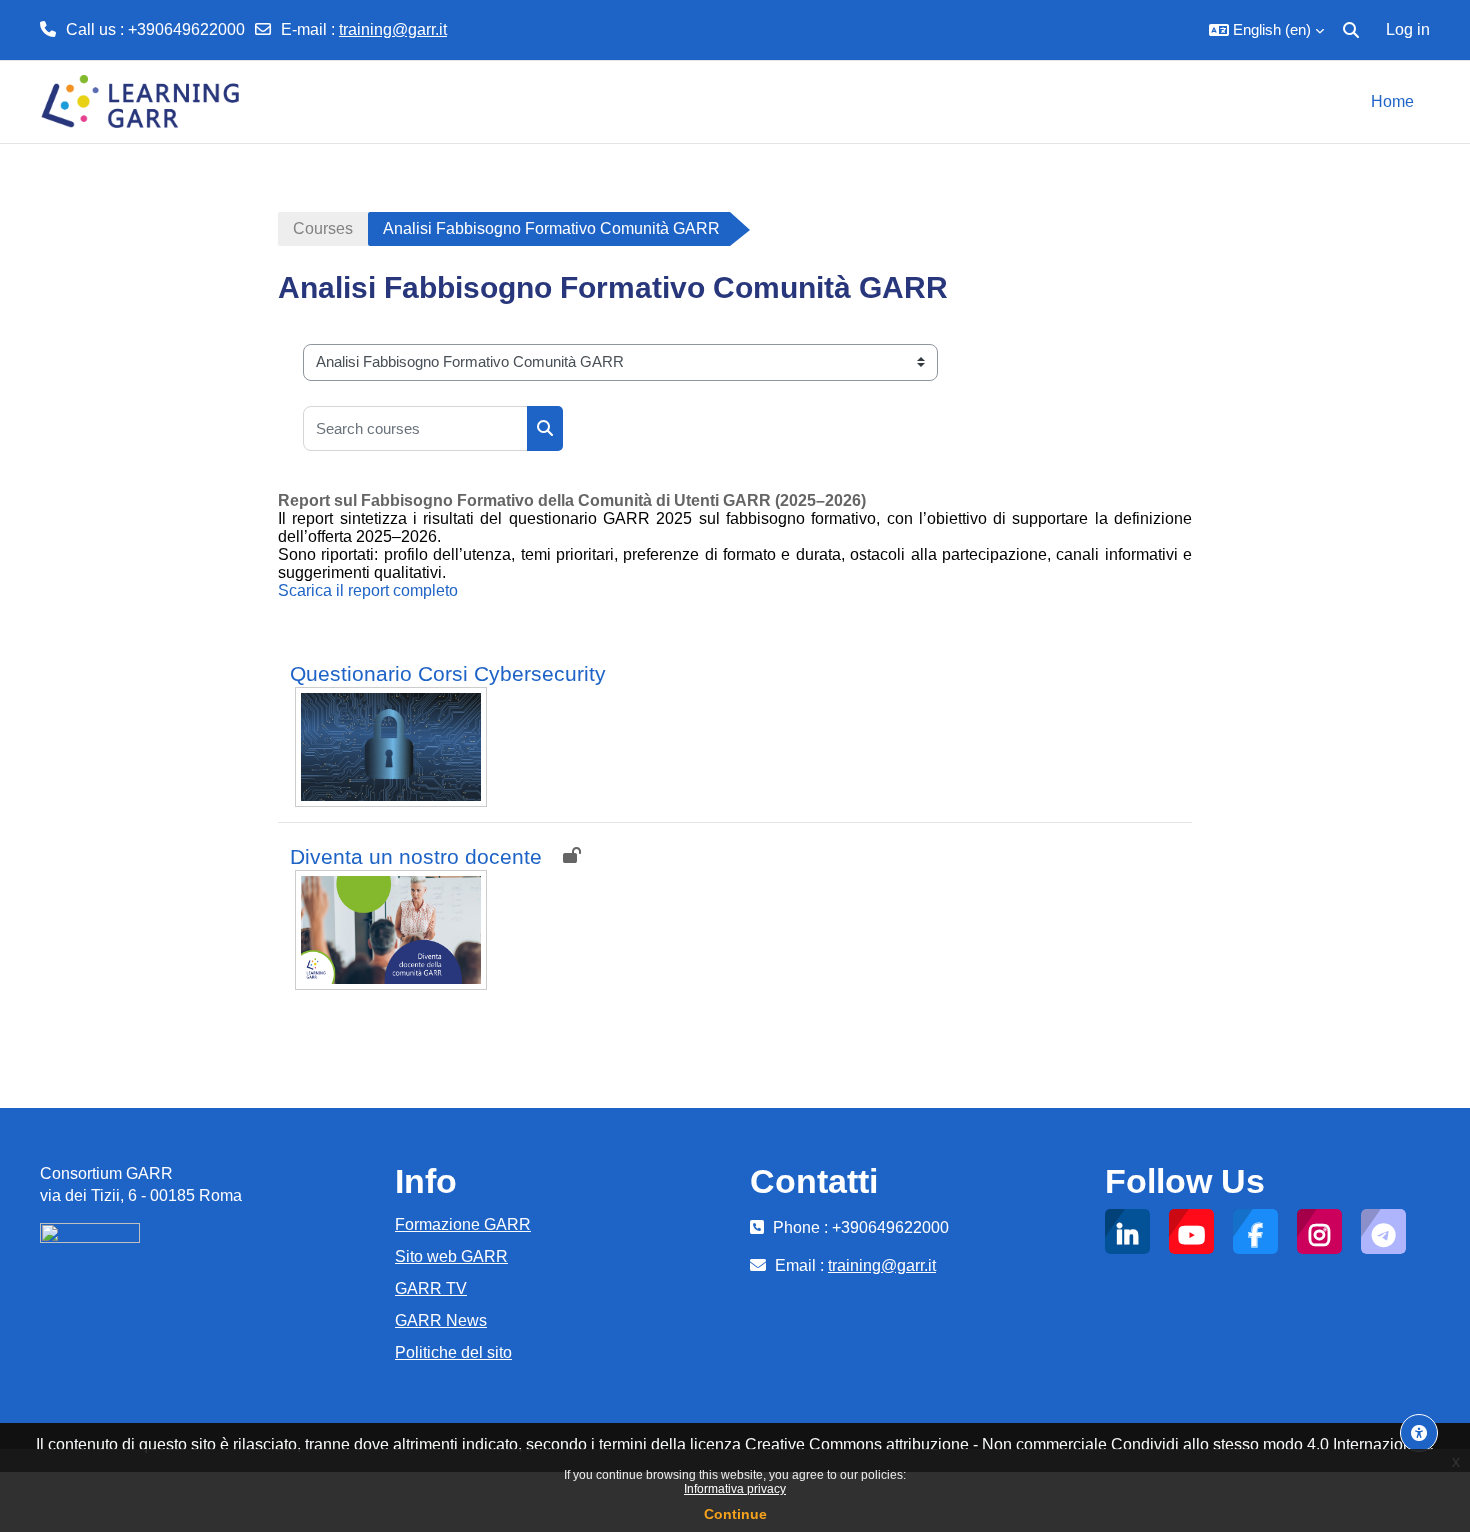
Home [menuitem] (1392, 101)
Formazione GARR (463, 1224)
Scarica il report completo (368, 590)
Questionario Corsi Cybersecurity (448, 673)
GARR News (441, 1320)
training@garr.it (393, 29)
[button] (1266, 30)
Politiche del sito (453, 1352)
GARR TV (431, 1288)
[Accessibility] (1419, 1433)
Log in (1408, 29)
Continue (735, 1514)
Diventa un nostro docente (416, 856)
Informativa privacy (735, 1489)
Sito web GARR (451, 1256)
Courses (323, 228)
